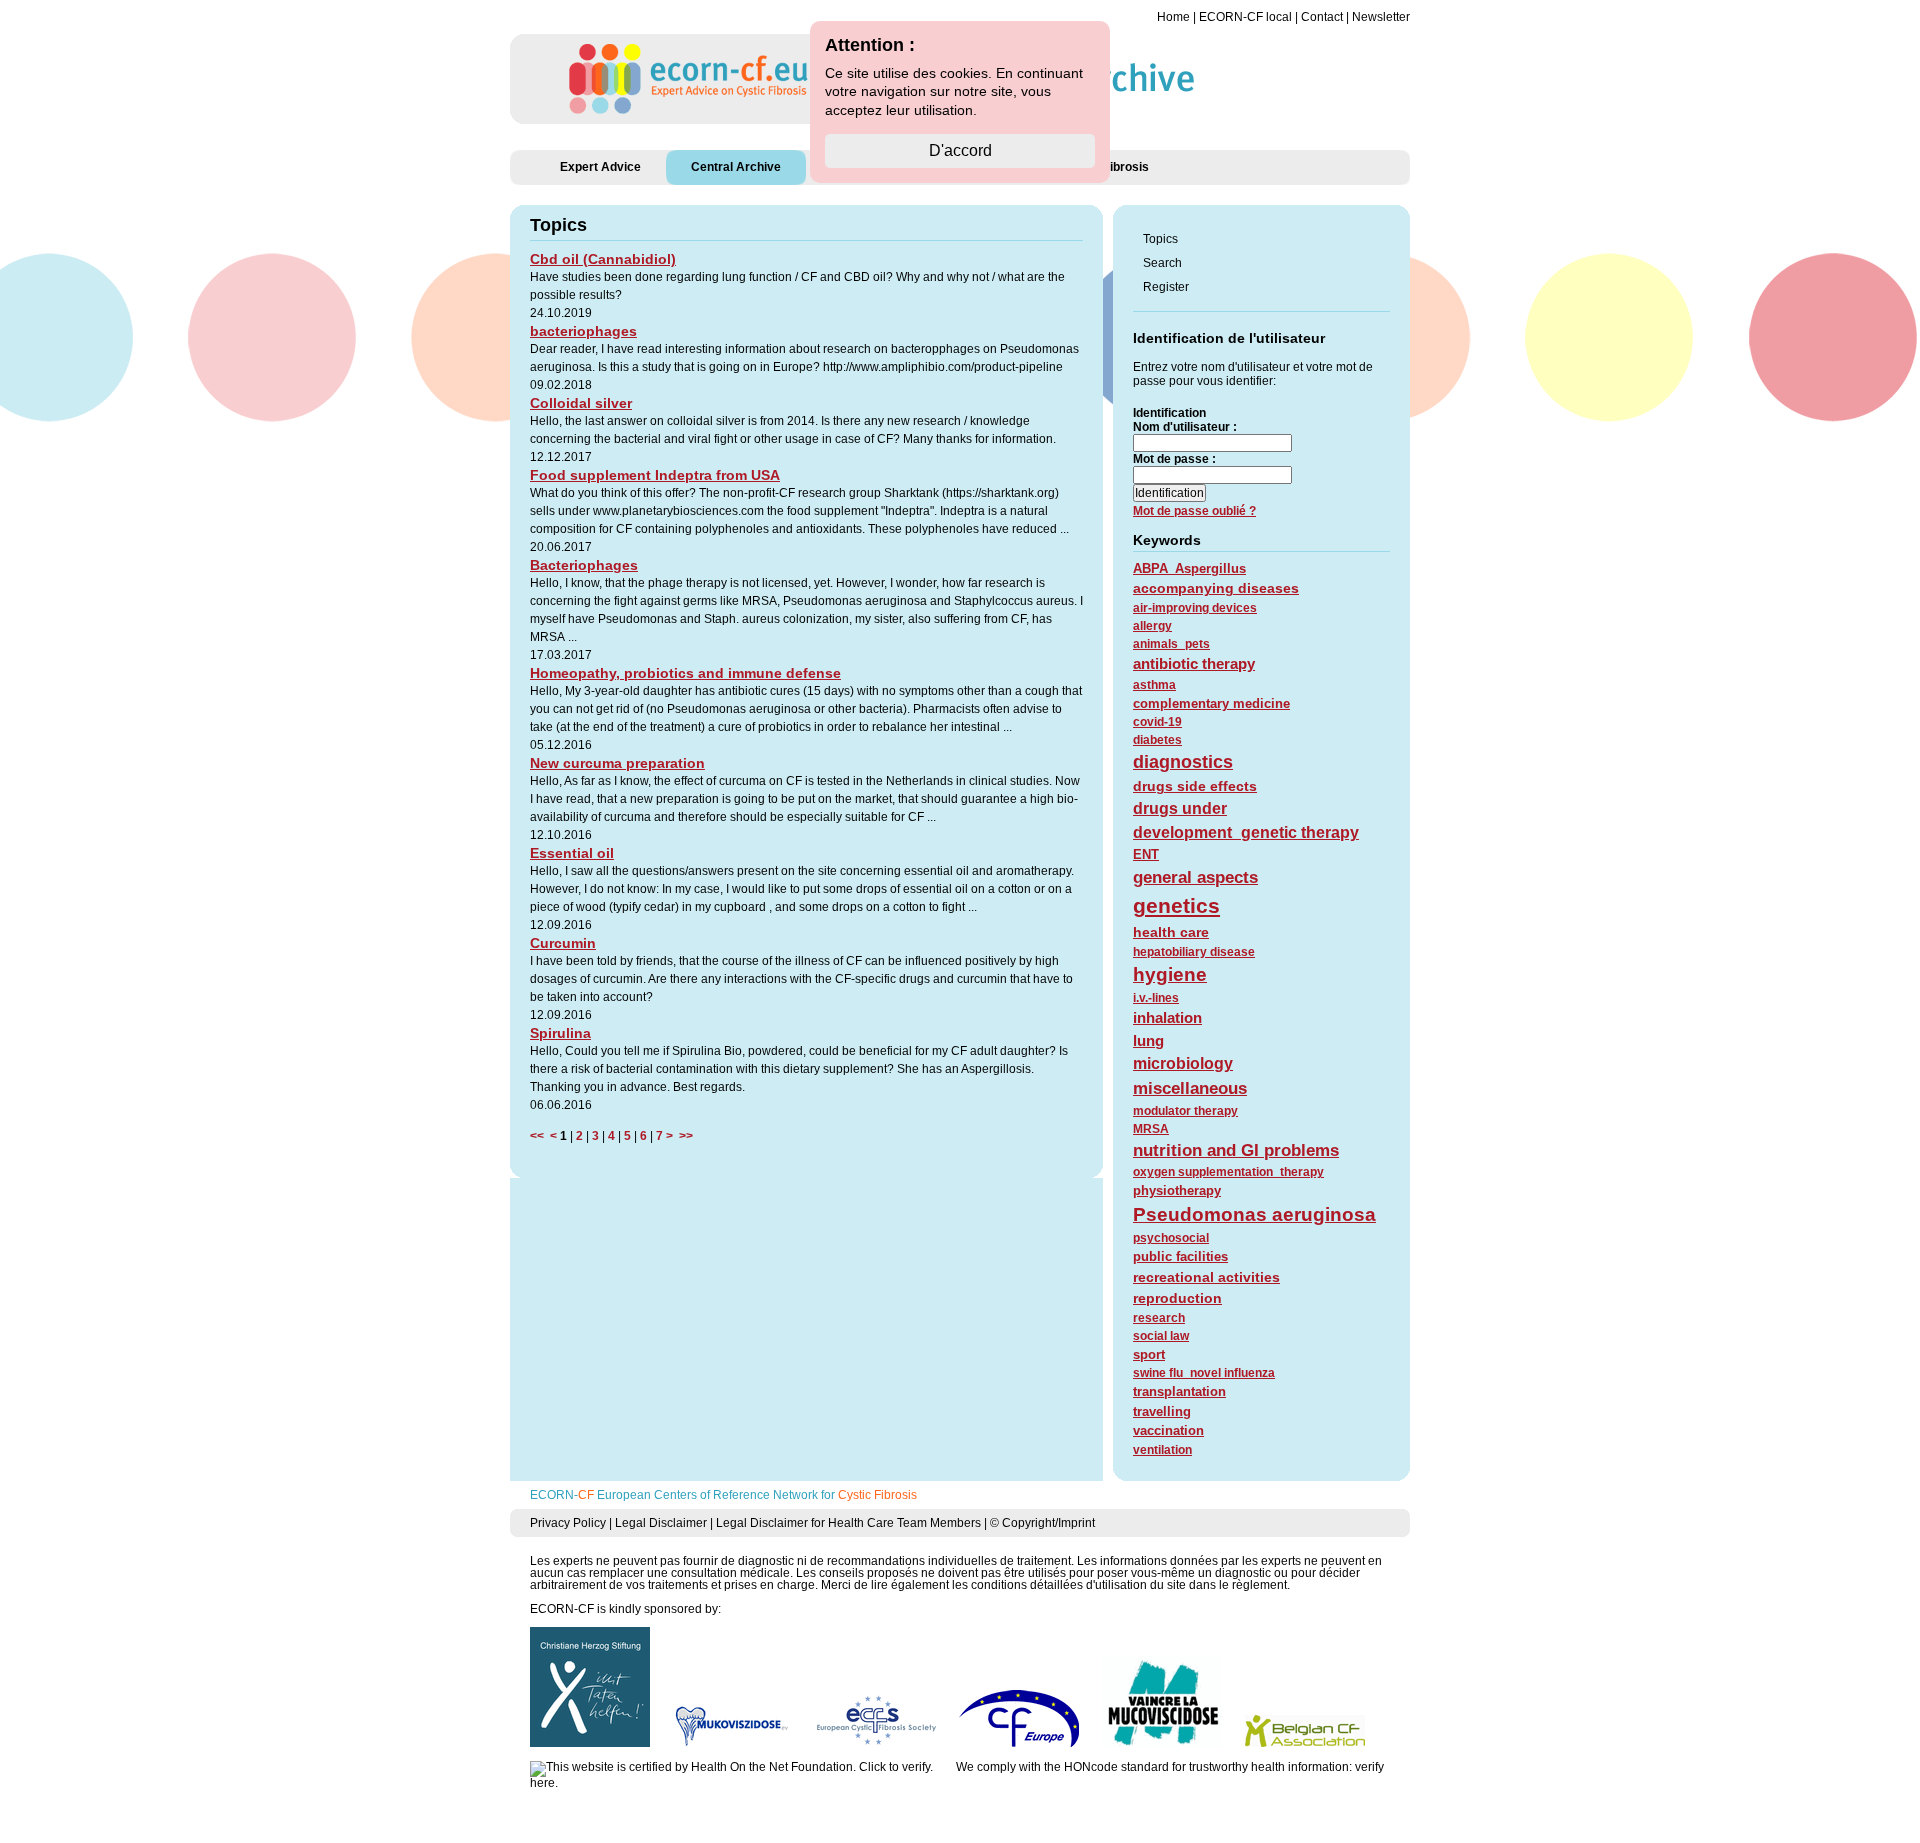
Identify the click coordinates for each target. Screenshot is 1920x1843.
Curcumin (563, 943)
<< (540, 1136)
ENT (1146, 854)
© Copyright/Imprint (1042, 1523)
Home (1173, 17)
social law (1161, 1336)
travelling (1162, 1411)
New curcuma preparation (617, 763)
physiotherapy (1177, 1190)
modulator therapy (1185, 1111)
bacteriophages (583, 331)
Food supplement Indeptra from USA (655, 475)
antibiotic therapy (1194, 663)
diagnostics (1183, 762)
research (1159, 1318)
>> (683, 1136)
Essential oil (572, 853)
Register (1166, 287)
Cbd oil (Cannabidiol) (603, 259)
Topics (1160, 239)
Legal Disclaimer (661, 1523)
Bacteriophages (584, 565)
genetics (1176, 905)
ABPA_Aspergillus (1189, 568)
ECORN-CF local (1245, 17)
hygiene (1170, 974)
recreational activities (1206, 1277)
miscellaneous (1190, 1088)
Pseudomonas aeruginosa (1254, 1214)
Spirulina (560, 1033)
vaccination (1168, 1430)
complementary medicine (1211, 703)
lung (1148, 1040)
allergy (1152, 626)
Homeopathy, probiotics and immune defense (685, 673)
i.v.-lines (1156, 998)
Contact (1322, 17)
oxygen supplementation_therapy (1228, 1172)
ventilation (1162, 1450)
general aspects (1195, 877)
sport (1149, 1354)
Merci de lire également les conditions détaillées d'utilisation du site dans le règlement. (1055, 1585)
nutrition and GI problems (1236, 1150)
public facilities (1180, 1256)
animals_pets (1171, 644)
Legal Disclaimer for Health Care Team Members (848, 1523)
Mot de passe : (1174, 459)
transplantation (1179, 1391)
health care (1171, 932)
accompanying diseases (1216, 588)
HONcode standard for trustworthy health (1174, 1767)
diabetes (1157, 740)
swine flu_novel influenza (1204, 1373)
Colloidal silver (581, 403)
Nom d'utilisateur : (1185, 427)
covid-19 (1157, 722)
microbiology (1183, 1063)
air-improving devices (1195, 608)
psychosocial (1171, 1238)
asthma (1154, 685)
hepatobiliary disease (1194, 952)
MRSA (1151, 1129)
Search (1162, 263)
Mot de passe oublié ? (1194, 511)
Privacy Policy (568, 1523)
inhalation (1167, 1017)
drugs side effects (1195, 786)
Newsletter (1381, 17)
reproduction (1177, 1298)
